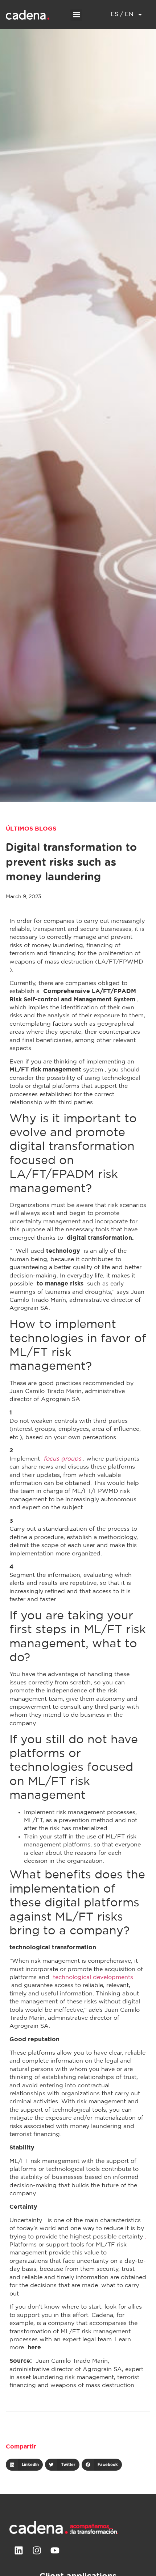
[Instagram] (37, 2550)
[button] (76, 15)
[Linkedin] (19, 2550)
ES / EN (122, 14)
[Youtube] (55, 2550)
